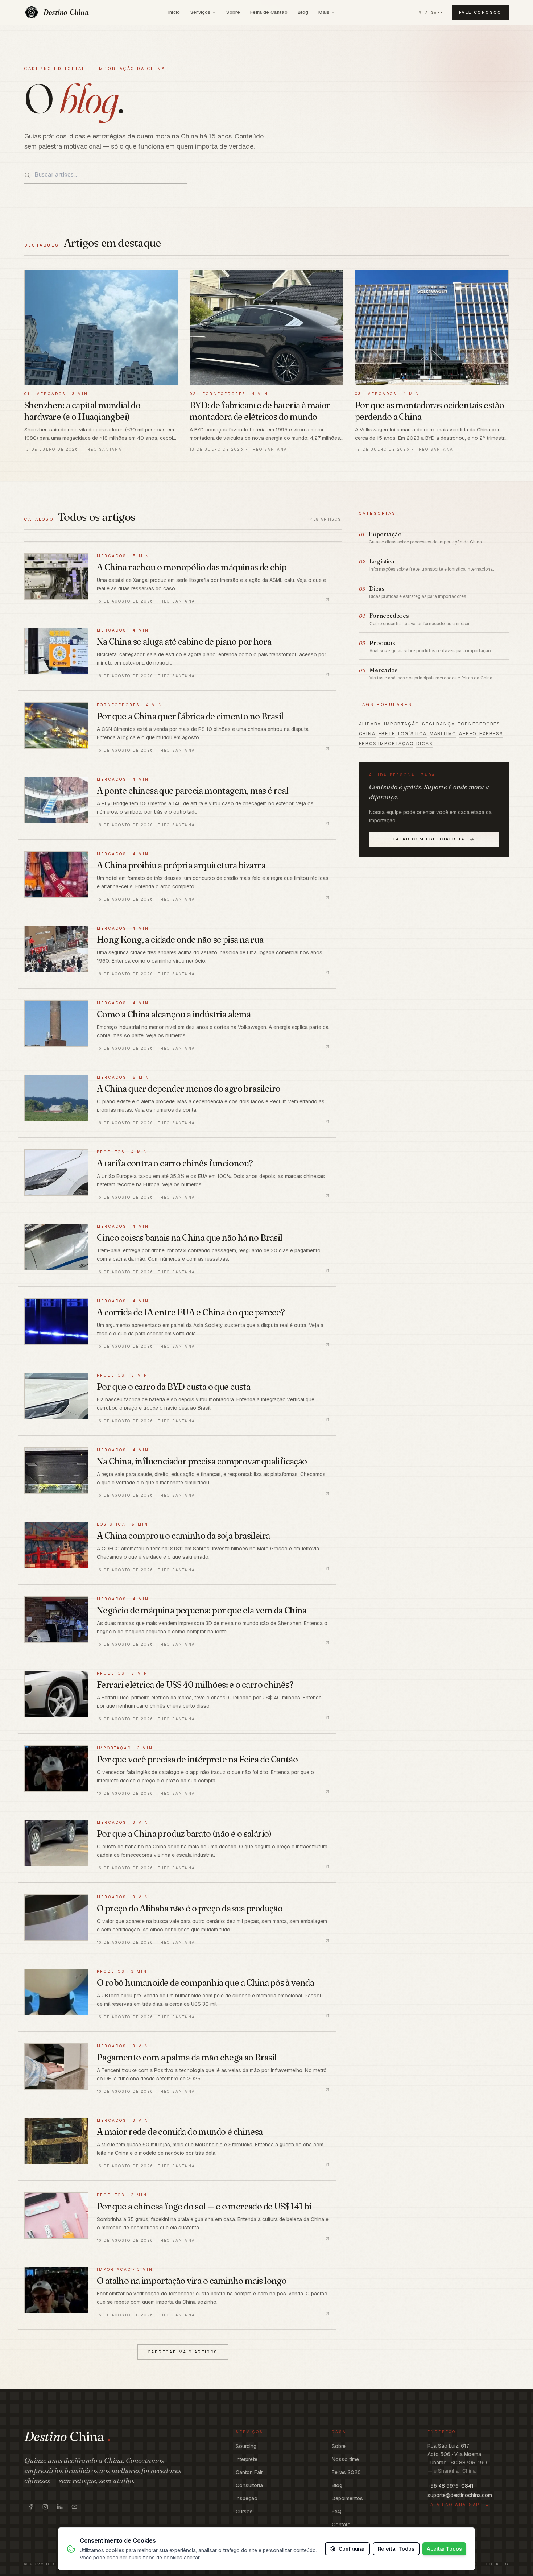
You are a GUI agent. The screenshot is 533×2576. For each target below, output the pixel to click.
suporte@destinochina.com (460, 2495)
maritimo (443, 734)
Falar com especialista (429, 839)
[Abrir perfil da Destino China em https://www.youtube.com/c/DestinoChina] (74, 2507)
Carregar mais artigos (183, 2352)
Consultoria (249, 2485)
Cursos (244, 2511)
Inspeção (247, 2498)
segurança (438, 724)
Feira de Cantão (269, 12)
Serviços (201, 12)
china (367, 734)
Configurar (352, 2549)
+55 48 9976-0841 (451, 2486)
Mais (324, 12)
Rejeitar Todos (396, 2549)
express (491, 734)
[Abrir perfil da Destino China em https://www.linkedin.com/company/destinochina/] (60, 2507)
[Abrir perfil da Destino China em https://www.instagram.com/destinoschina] (45, 2507)
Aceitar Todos (444, 2549)
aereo (468, 734)
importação (402, 724)
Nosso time (345, 2459)
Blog (303, 12)
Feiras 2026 (346, 2472)
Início (174, 12)
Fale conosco (480, 12)
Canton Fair (249, 2472)
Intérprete (247, 2459)
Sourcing (246, 2446)
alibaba (370, 724)
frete (387, 734)
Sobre (233, 12)
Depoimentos (347, 2498)
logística (412, 734)
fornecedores (479, 724)
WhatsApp (431, 13)
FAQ (337, 2511)
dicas (424, 744)
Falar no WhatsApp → (459, 2505)
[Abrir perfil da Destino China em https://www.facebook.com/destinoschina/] (31, 2507)
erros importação (386, 744)
